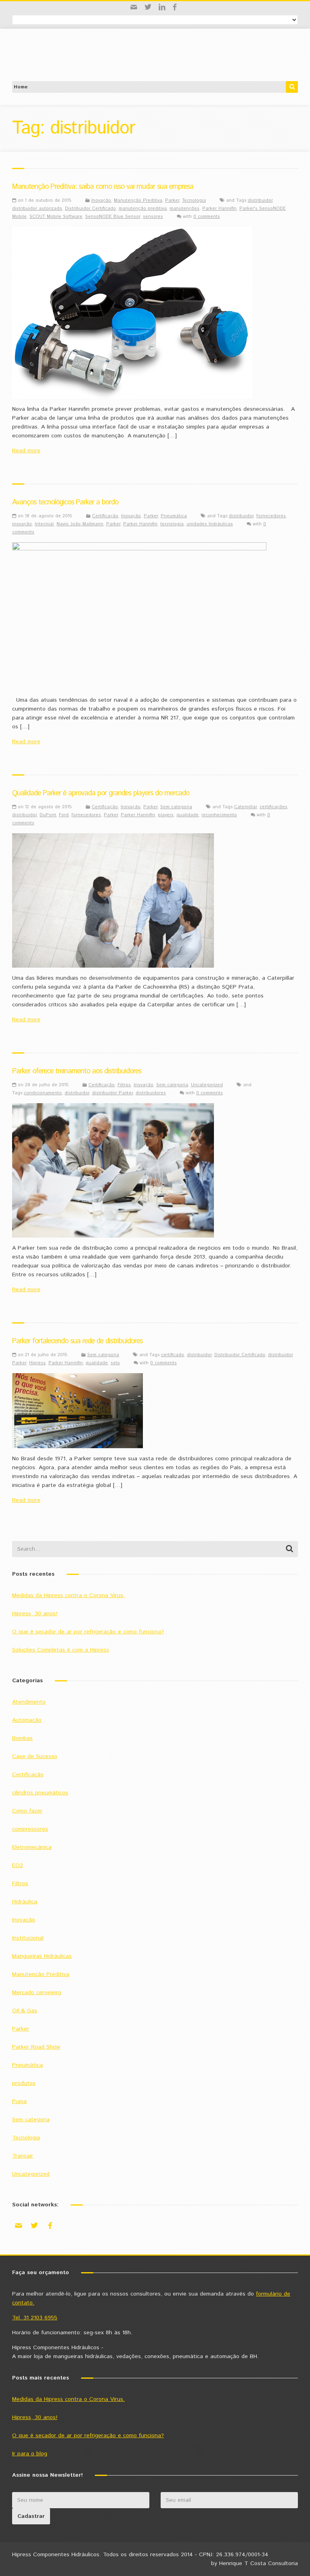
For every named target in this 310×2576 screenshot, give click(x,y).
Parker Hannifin (219, 209)
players (166, 815)
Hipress (37, 1363)
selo (115, 1363)
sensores (153, 217)
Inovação (101, 201)
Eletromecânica (32, 1847)
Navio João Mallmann (80, 524)
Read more (26, 451)
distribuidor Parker (112, 1093)
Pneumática (174, 516)
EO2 (18, 1865)
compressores (30, 1829)
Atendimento (29, 1702)
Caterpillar (245, 807)
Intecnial (44, 524)
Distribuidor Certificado (90, 209)
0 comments (207, 217)
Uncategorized (207, 1085)
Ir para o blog (30, 2454)
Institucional (28, 1938)
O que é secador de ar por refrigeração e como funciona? (88, 1632)
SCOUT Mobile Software (56, 217)
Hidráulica (25, 1902)
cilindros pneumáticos (40, 1793)
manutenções (184, 209)
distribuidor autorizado (37, 209)
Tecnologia (194, 201)
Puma (19, 2101)
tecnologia (172, 524)
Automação (27, 1720)
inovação (22, 524)
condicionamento (43, 1093)
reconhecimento (219, 815)
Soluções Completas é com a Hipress (61, 1650)
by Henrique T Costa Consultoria (254, 2563)
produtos (24, 2083)
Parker (172, 201)
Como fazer (27, 1811)
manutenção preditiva (143, 209)
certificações (273, 807)
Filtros (124, 1085)
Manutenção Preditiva (138, 201)
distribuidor (260, 201)
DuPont (48, 815)
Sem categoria (176, 807)
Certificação (105, 516)
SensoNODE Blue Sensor (113, 217)
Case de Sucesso (35, 1756)
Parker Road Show (36, 2047)
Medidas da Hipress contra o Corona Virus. (68, 1595)
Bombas (22, 1738)
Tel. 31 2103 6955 (35, 2318)
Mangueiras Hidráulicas (42, 1956)
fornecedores (271, 516)
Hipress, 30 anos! (35, 1614)
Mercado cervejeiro (37, 1993)
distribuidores (151, 1093)
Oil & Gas (25, 2011)
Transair (23, 2156)
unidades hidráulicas (210, 524)
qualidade (187, 815)
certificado (173, 1355)
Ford (64, 815)
